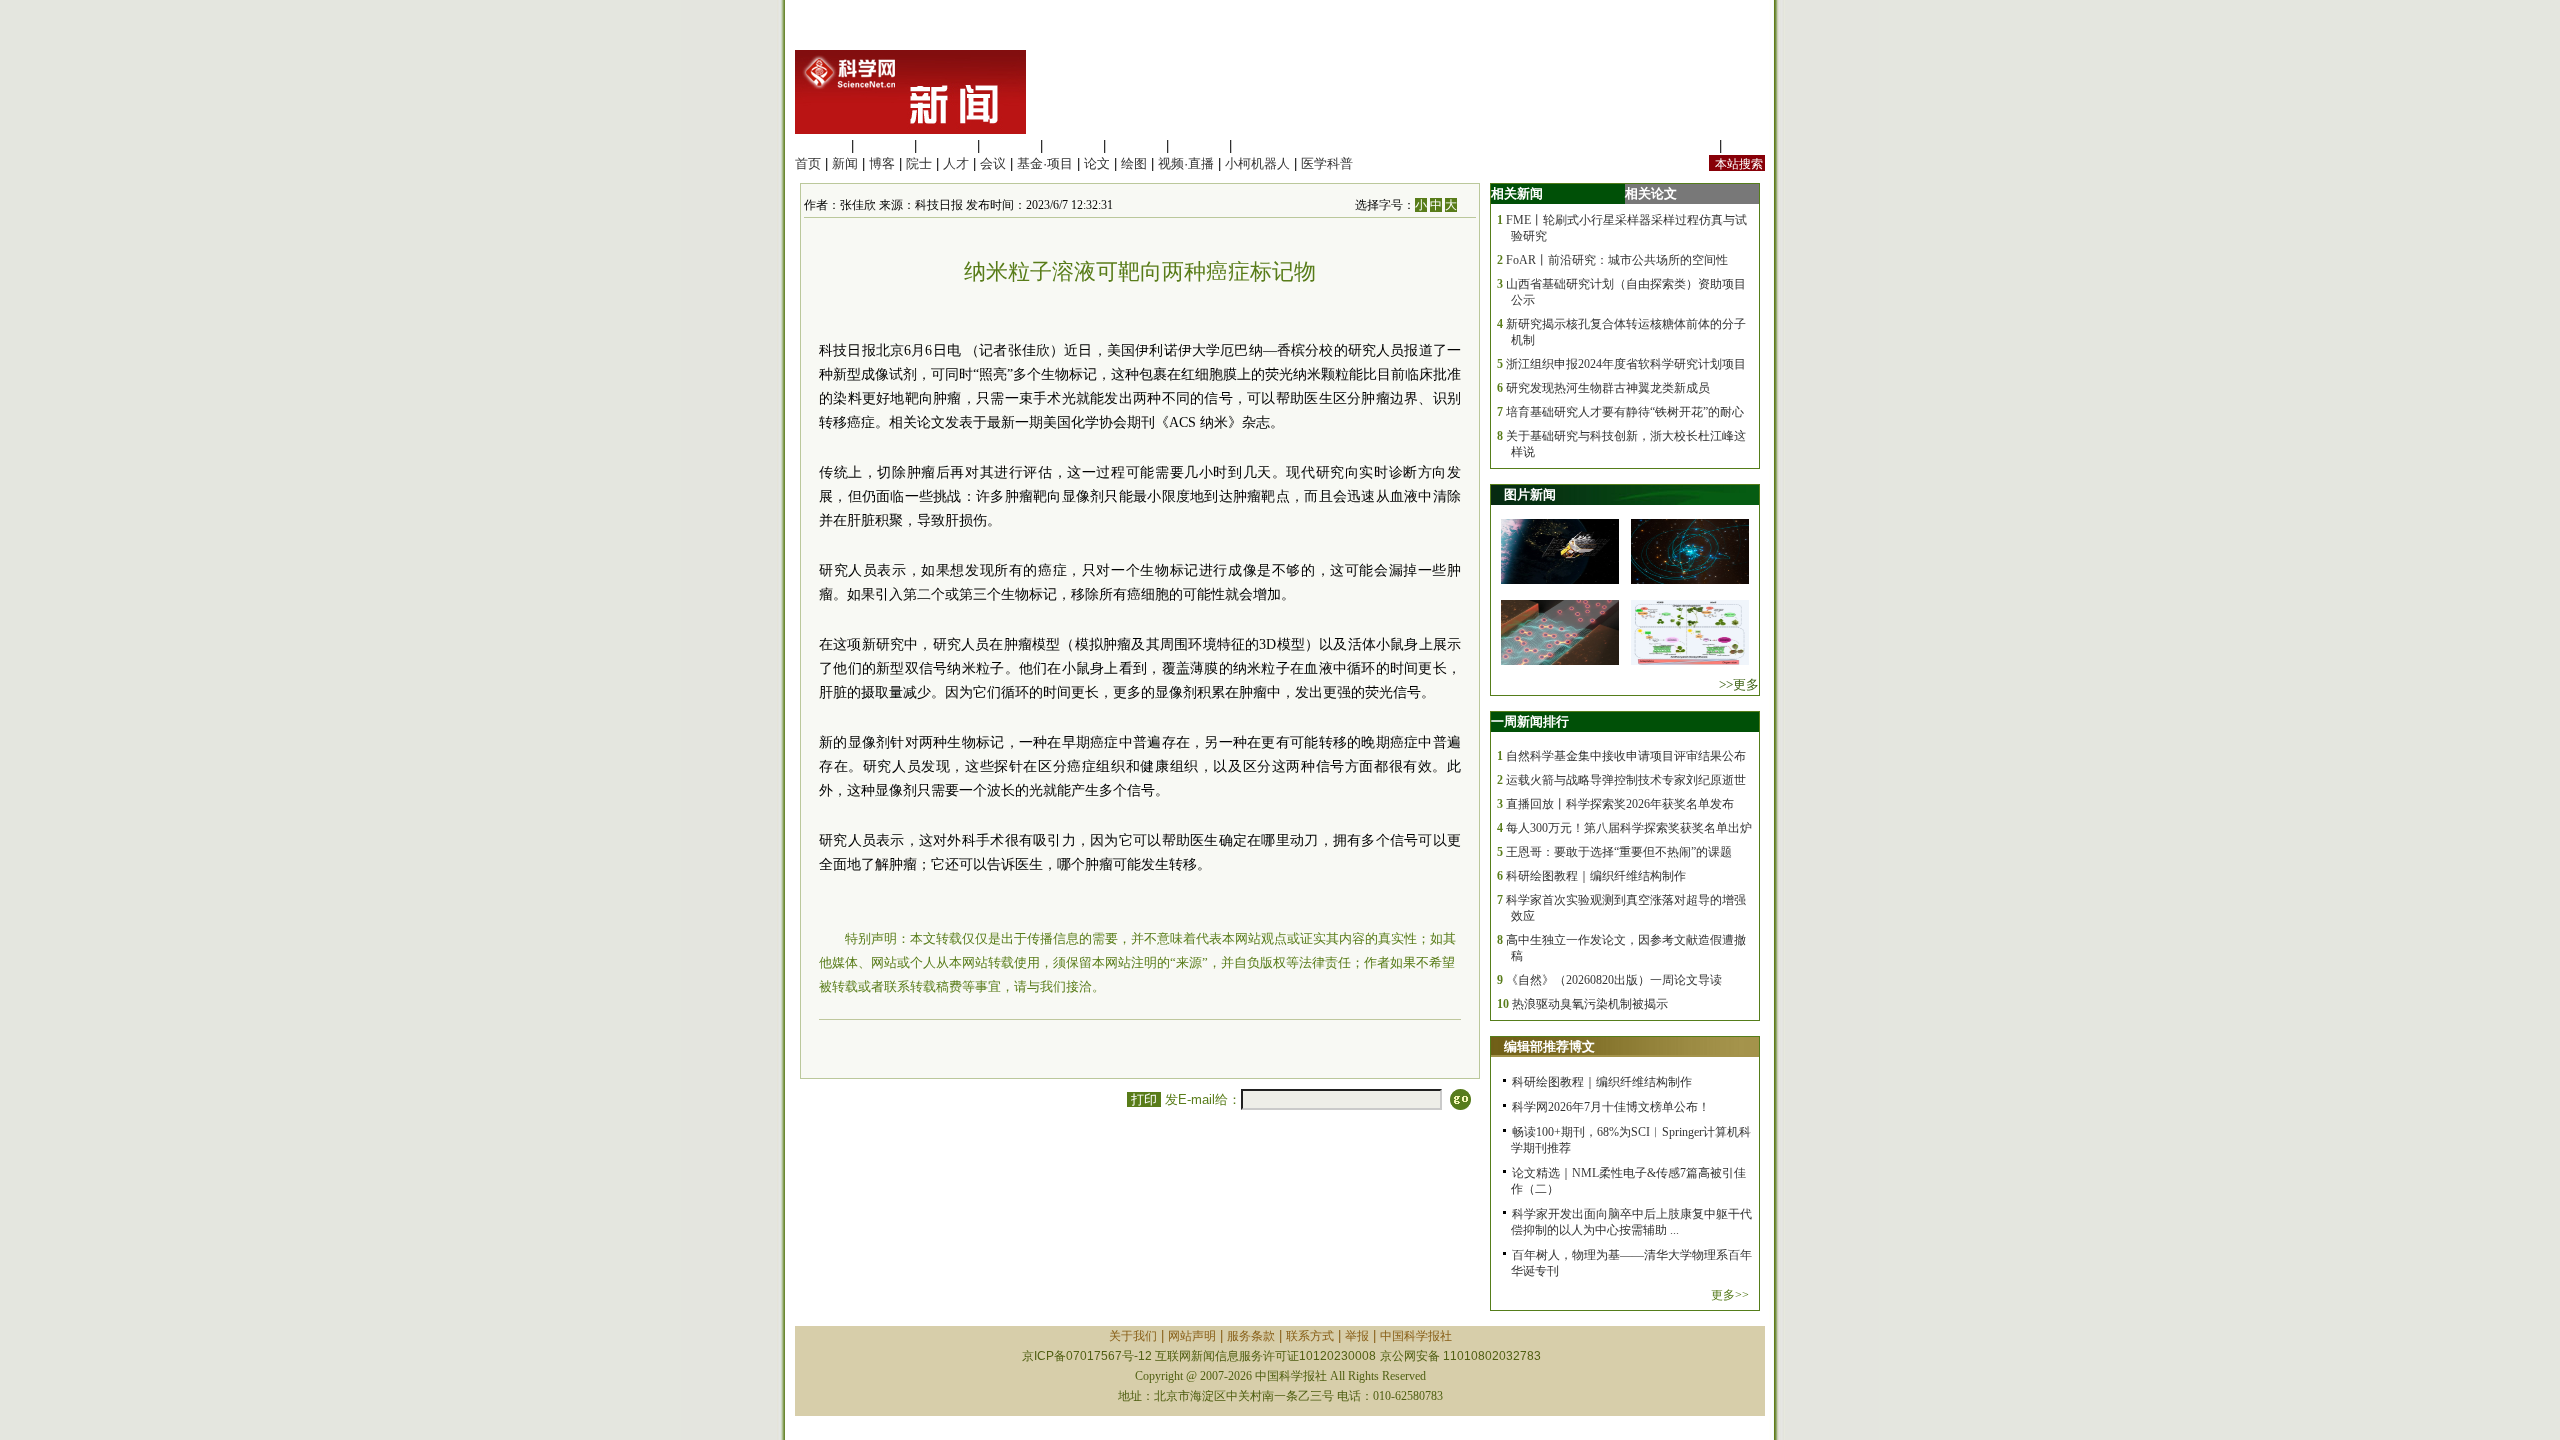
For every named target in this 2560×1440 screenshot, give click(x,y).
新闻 (845, 163)
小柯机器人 (1257, 163)
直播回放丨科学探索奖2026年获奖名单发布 (1620, 804)
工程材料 (1010, 145)
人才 (956, 163)
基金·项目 (1045, 163)
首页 (808, 163)
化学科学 (947, 145)
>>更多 (1739, 684)
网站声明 (1192, 1336)
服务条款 (1251, 1336)
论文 (1097, 163)
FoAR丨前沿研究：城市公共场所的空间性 (1617, 260)
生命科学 (821, 145)
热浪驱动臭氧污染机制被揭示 (1590, 1004)
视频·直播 (1186, 163)
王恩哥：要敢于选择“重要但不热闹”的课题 (1619, 852)
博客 (882, 163)
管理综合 (1262, 145)
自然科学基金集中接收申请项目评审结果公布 (1626, 756)
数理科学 (1199, 145)
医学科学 (884, 145)
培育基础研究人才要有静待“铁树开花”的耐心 (1625, 412)
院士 (919, 163)
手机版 (1745, 145)
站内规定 (1689, 145)
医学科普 (1327, 163)
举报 (1357, 1336)
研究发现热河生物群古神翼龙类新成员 (1608, 388)
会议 (993, 163)
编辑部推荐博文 (1549, 1046)
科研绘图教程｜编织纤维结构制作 (1596, 876)
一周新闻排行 (1530, 721)
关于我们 (1133, 1336)
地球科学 (1136, 145)
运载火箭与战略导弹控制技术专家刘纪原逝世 (1626, 780)
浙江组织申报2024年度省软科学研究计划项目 (1626, 364)
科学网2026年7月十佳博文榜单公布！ (1611, 1107)
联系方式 (1310, 1336)
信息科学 (1073, 145)
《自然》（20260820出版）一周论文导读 (1614, 980)
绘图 (1134, 163)
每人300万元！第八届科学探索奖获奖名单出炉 (1629, 828)
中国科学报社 (1416, 1336)
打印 (1144, 1099)
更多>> (1730, 1295)
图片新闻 (1530, 494)
